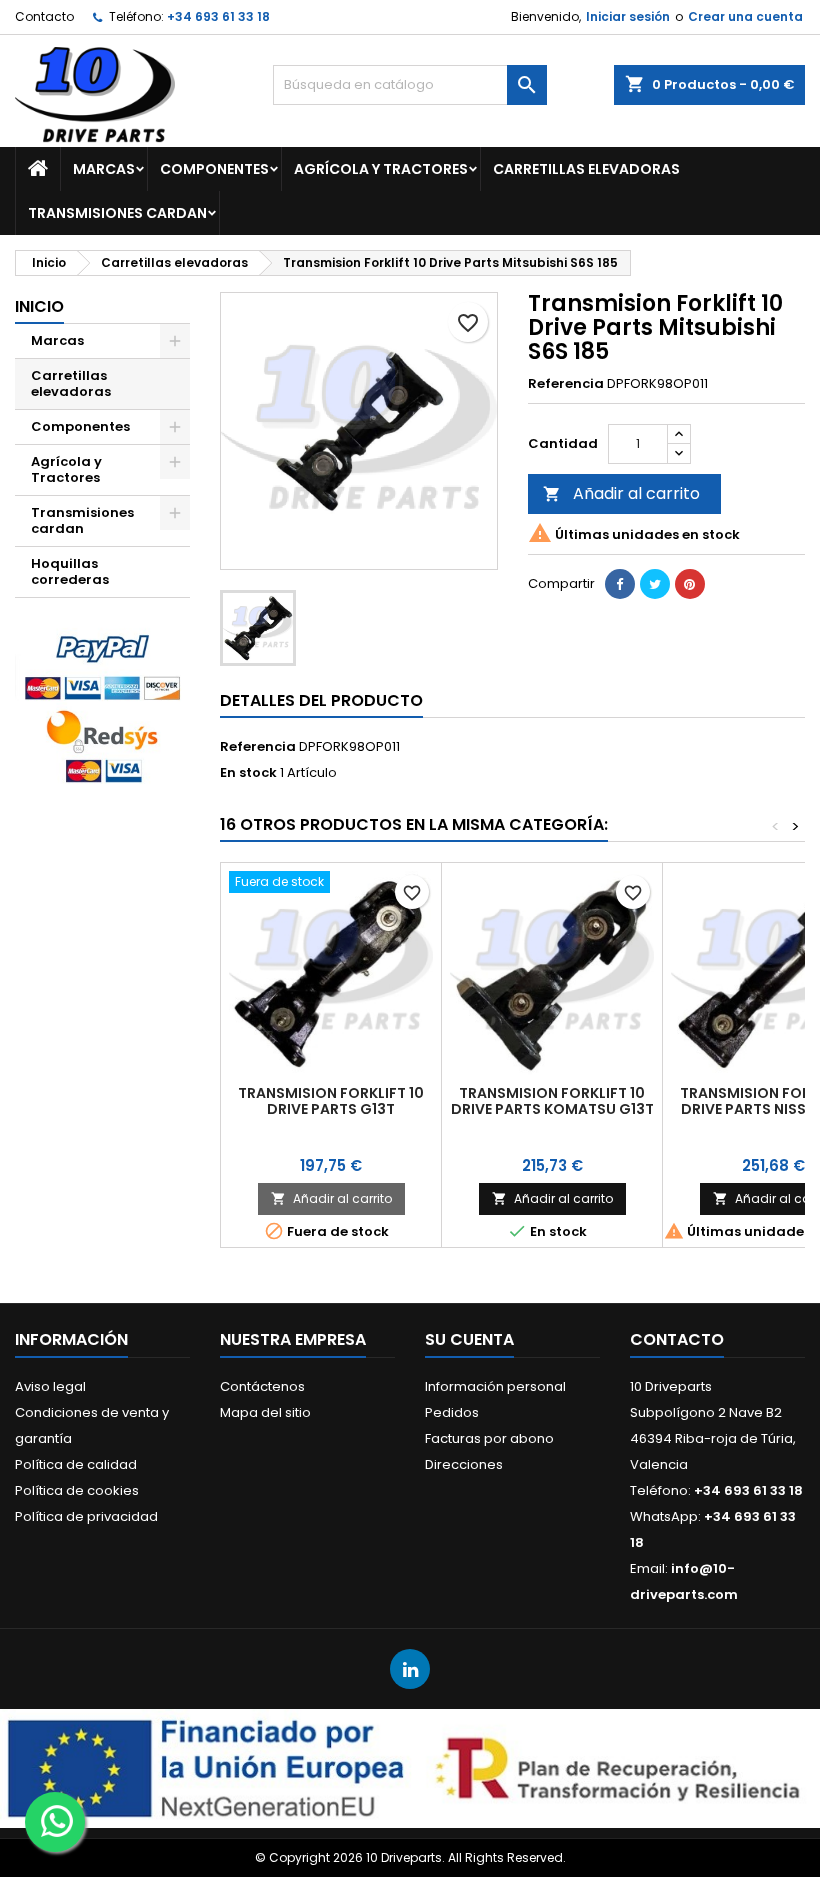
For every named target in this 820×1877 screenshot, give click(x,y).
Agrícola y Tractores (381, 169)
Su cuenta (469, 1339)
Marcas (104, 169)
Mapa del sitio (265, 1412)
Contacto (44, 16)
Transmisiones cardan (117, 213)
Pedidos (452, 1412)
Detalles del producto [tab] (321, 700)
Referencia (566, 384)
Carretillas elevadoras (586, 169)
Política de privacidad (86, 1516)
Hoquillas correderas (70, 571)
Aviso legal (50, 1386)
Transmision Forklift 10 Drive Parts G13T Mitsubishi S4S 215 (331, 1109)
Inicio (39, 306)
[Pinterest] (690, 584)
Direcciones (464, 1464)
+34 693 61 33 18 (218, 16)
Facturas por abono (489, 1438)
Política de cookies (77, 1490)
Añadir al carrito (621, 493)
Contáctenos (262, 1386)
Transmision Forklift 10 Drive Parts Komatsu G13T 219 (552, 1109)
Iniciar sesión (628, 16)
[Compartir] (620, 584)
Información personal (495, 1386)
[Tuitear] (655, 584)
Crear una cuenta (745, 16)
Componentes (214, 169)
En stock (248, 773)
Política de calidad (76, 1464)
